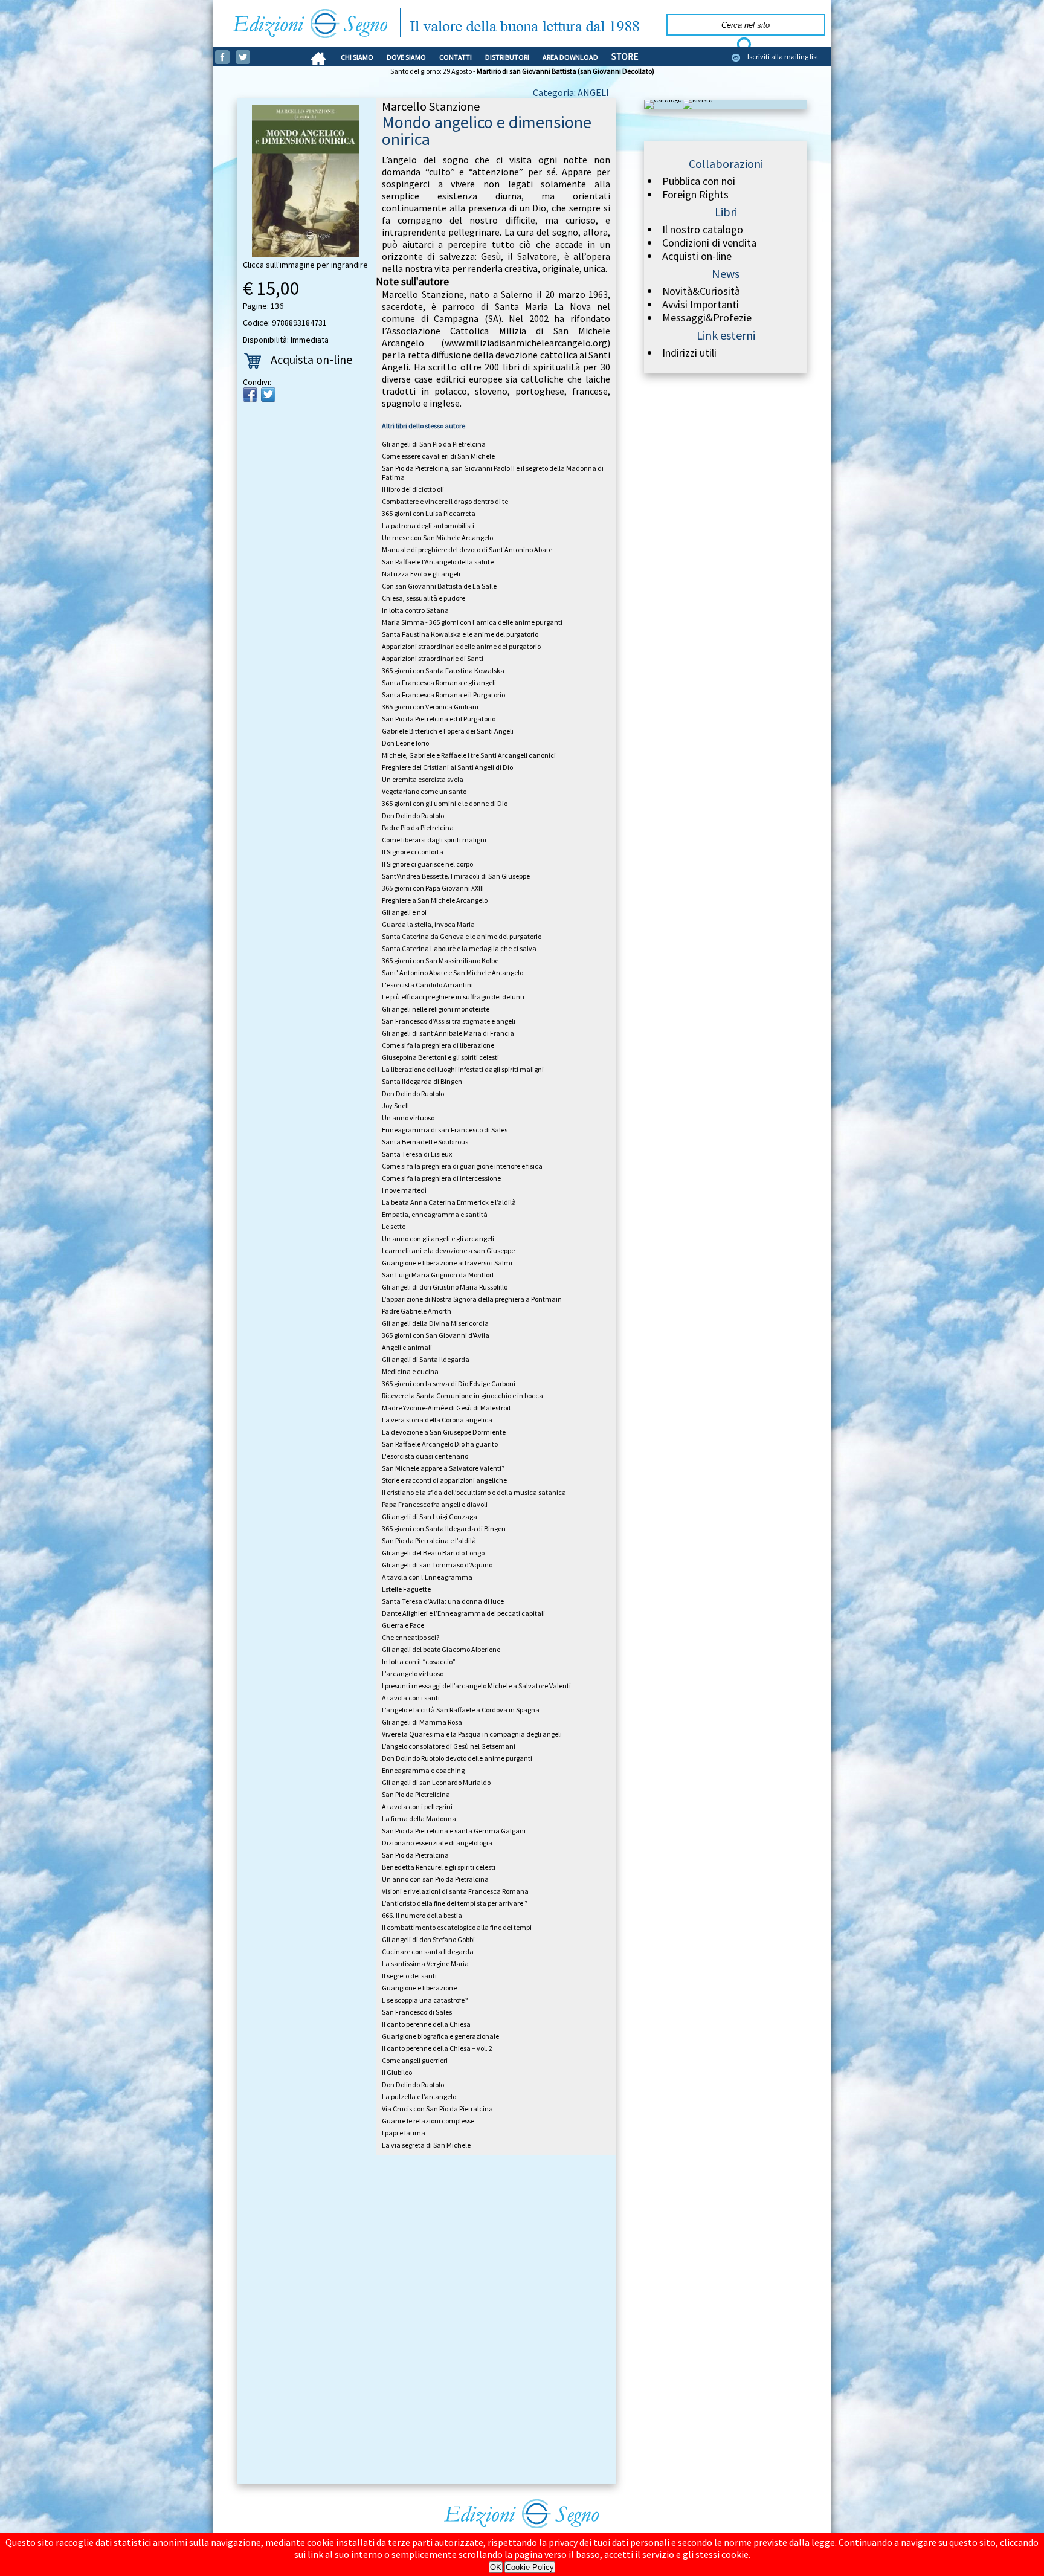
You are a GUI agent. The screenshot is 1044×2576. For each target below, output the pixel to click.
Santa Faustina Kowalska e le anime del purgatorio (460, 634)
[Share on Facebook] (250, 395)
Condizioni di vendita (709, 243)
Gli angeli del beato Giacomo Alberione (441, 1649)
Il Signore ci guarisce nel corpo (427, 864)
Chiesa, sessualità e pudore (424, 598)
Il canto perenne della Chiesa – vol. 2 (437, 2048)
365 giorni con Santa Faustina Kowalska (443, 670)
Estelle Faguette (406, 1589)
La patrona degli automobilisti (428, 525)
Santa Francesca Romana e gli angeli (439, 683)
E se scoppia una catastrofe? (425, 2000)
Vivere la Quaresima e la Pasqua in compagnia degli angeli (472, 1734)
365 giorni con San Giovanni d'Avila (436, 1335)
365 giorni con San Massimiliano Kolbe (440, 960)
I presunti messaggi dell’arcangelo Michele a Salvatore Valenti (476, 1686)
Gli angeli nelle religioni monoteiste (436, 1009)
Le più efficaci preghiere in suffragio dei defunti (453, 997)
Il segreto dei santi (409, 1976)
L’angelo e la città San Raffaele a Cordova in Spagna (461, 1710)
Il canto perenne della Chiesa (426, 2024)
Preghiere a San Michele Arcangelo (435, 900)
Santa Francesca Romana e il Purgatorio (443, 695)
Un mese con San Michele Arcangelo (437, 537)
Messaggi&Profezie (707, 318)
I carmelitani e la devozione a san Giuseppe (448, 1251)
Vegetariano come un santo (424, 791)
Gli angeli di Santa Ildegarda (426, 1359)
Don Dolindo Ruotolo (413, 815)
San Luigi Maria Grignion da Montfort (438, 1275)
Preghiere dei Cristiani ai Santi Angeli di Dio (447, 767)
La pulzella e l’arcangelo (419, 2097)
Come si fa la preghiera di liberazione (438, 1045)
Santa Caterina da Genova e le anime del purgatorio (462, 936)
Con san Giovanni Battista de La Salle (439, 586)
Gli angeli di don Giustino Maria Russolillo (445, 1287)
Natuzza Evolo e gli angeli (421, 574)
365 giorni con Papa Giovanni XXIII (433, 888)
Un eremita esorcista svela (423, 779)
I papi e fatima (404, 2133)
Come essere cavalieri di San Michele (438, 456)
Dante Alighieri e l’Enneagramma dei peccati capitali (463, 1613)
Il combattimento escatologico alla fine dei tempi (457, 1927)
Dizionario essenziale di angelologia (437, 1843)
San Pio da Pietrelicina (416, 1794)
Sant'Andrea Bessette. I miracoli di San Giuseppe (456, 876)
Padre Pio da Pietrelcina (418, 828)
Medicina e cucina (410, 1371)
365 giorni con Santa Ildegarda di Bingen (444, 1528)
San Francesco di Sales (417, 2012)
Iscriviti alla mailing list (783, 56)
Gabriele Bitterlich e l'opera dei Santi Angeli (448, 731)
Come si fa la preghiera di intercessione (441, 1178)
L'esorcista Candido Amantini (427, 985)
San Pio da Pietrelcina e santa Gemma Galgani (454, 1831)
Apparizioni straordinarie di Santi (433, 658)
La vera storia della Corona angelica (437, 1420)
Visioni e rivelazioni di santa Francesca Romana (455, 1891)
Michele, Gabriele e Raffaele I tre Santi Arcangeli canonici (469, 755)
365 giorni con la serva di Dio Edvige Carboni (449, 1383)
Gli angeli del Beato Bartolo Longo (433, 1553)
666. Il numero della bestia (422, 1915)
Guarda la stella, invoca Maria (428, 924)
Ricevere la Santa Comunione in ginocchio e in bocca (462, 1396)
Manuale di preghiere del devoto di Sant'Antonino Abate (467, 550)
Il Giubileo (397, 2072)
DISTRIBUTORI (507, 57)
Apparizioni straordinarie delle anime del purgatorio (461, 646)
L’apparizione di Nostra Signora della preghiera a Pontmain (472, 1299)
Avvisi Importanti (701, 305)
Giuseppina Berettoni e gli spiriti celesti (440, 1057)
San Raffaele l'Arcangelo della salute (438, 562)
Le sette (394, 1226)
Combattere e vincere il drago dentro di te (445, 501)
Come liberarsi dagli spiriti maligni (434, 840)
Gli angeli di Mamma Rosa (422, 1722)
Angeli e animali (407, 1347)
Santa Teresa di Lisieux (417, 1154)
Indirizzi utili (689, 353)
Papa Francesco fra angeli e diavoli (435, 1504)
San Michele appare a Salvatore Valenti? (443, 1468)
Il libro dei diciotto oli (413, 489)
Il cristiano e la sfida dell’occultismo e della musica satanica (474, 1492)
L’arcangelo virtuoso (413, 1674)
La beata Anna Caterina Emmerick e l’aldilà (449, 1202)
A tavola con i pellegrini (417, 1806)
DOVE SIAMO (406, 57)
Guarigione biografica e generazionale (440, 2036)
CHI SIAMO (357, 57)
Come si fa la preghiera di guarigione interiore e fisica (462, 1166)
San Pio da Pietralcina (415, 1855)
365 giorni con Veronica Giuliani (430, 707)
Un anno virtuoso (408, 1118)
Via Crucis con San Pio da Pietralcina (437, 2109)
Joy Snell (395, 1106)
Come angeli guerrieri (415, 2060)
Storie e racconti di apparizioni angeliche (444, 1480)
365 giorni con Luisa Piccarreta (429, 513)
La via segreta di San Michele (426, 2145)
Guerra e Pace (403, 1625)
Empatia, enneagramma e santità (435, 1214)
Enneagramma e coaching (423, 1770)
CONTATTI (456, 57)
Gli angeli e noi (404, 912)
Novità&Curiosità (701, 291)
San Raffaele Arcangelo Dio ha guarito (440, 1444)
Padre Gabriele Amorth (417, 1311)
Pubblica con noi (699, 181)
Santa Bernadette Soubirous (425, 1142)
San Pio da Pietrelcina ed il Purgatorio (439, 719)
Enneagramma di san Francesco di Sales (445, 1130)
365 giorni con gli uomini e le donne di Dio (445, 803)
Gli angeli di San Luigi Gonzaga (430, 1516)
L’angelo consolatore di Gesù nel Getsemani (449, 1746)
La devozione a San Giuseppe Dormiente (444, 1432)
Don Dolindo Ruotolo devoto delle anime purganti (457, 1758)
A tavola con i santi (411, 1698)
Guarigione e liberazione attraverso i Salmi (447, 1263)
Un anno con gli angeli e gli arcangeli (438, 1238)
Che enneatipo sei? (411, 1637)
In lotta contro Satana (415, 610)
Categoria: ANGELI (571, 92)
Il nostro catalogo (703, 230)
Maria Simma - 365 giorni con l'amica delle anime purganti (472, 622)
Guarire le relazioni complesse (428, 2121)
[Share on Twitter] (268, 395)
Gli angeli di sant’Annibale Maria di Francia (448, 1033)
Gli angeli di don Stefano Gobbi (428, 1939)
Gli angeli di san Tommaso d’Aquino (437, 1565)
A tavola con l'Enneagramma (427, 1577)
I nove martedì (404, 1190)
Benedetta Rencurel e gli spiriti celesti (439, 1867)
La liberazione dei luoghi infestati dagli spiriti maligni (463, 1069)
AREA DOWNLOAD (570, 57)
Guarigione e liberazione (419, 1988)
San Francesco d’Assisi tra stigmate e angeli (449, 1021)
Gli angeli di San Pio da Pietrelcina (434, 444)
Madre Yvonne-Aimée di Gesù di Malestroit (446, 1408)
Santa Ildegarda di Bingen (422, 1081)
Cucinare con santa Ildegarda (428, 1951)
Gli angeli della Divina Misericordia (435, 1323)
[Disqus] (427, 2322)
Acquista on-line (311, 359)
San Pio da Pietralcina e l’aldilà (429, 1541)
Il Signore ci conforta (413, 852)
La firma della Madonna (419, 1819)
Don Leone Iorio (405, 743)
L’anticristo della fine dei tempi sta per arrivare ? (455, 1903)
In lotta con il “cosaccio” (419, 1661)
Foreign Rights (695, 195)
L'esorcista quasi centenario (425, 1456)
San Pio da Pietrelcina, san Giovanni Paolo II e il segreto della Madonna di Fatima (493, 473)
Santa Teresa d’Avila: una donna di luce (443, 1601)
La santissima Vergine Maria (425, 1964)
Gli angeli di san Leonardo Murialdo (436, 1782)
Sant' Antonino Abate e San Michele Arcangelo (453, 973)
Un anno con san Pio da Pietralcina (435, 1879)
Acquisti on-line (697, 256)
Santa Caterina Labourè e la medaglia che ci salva (459, 948)
